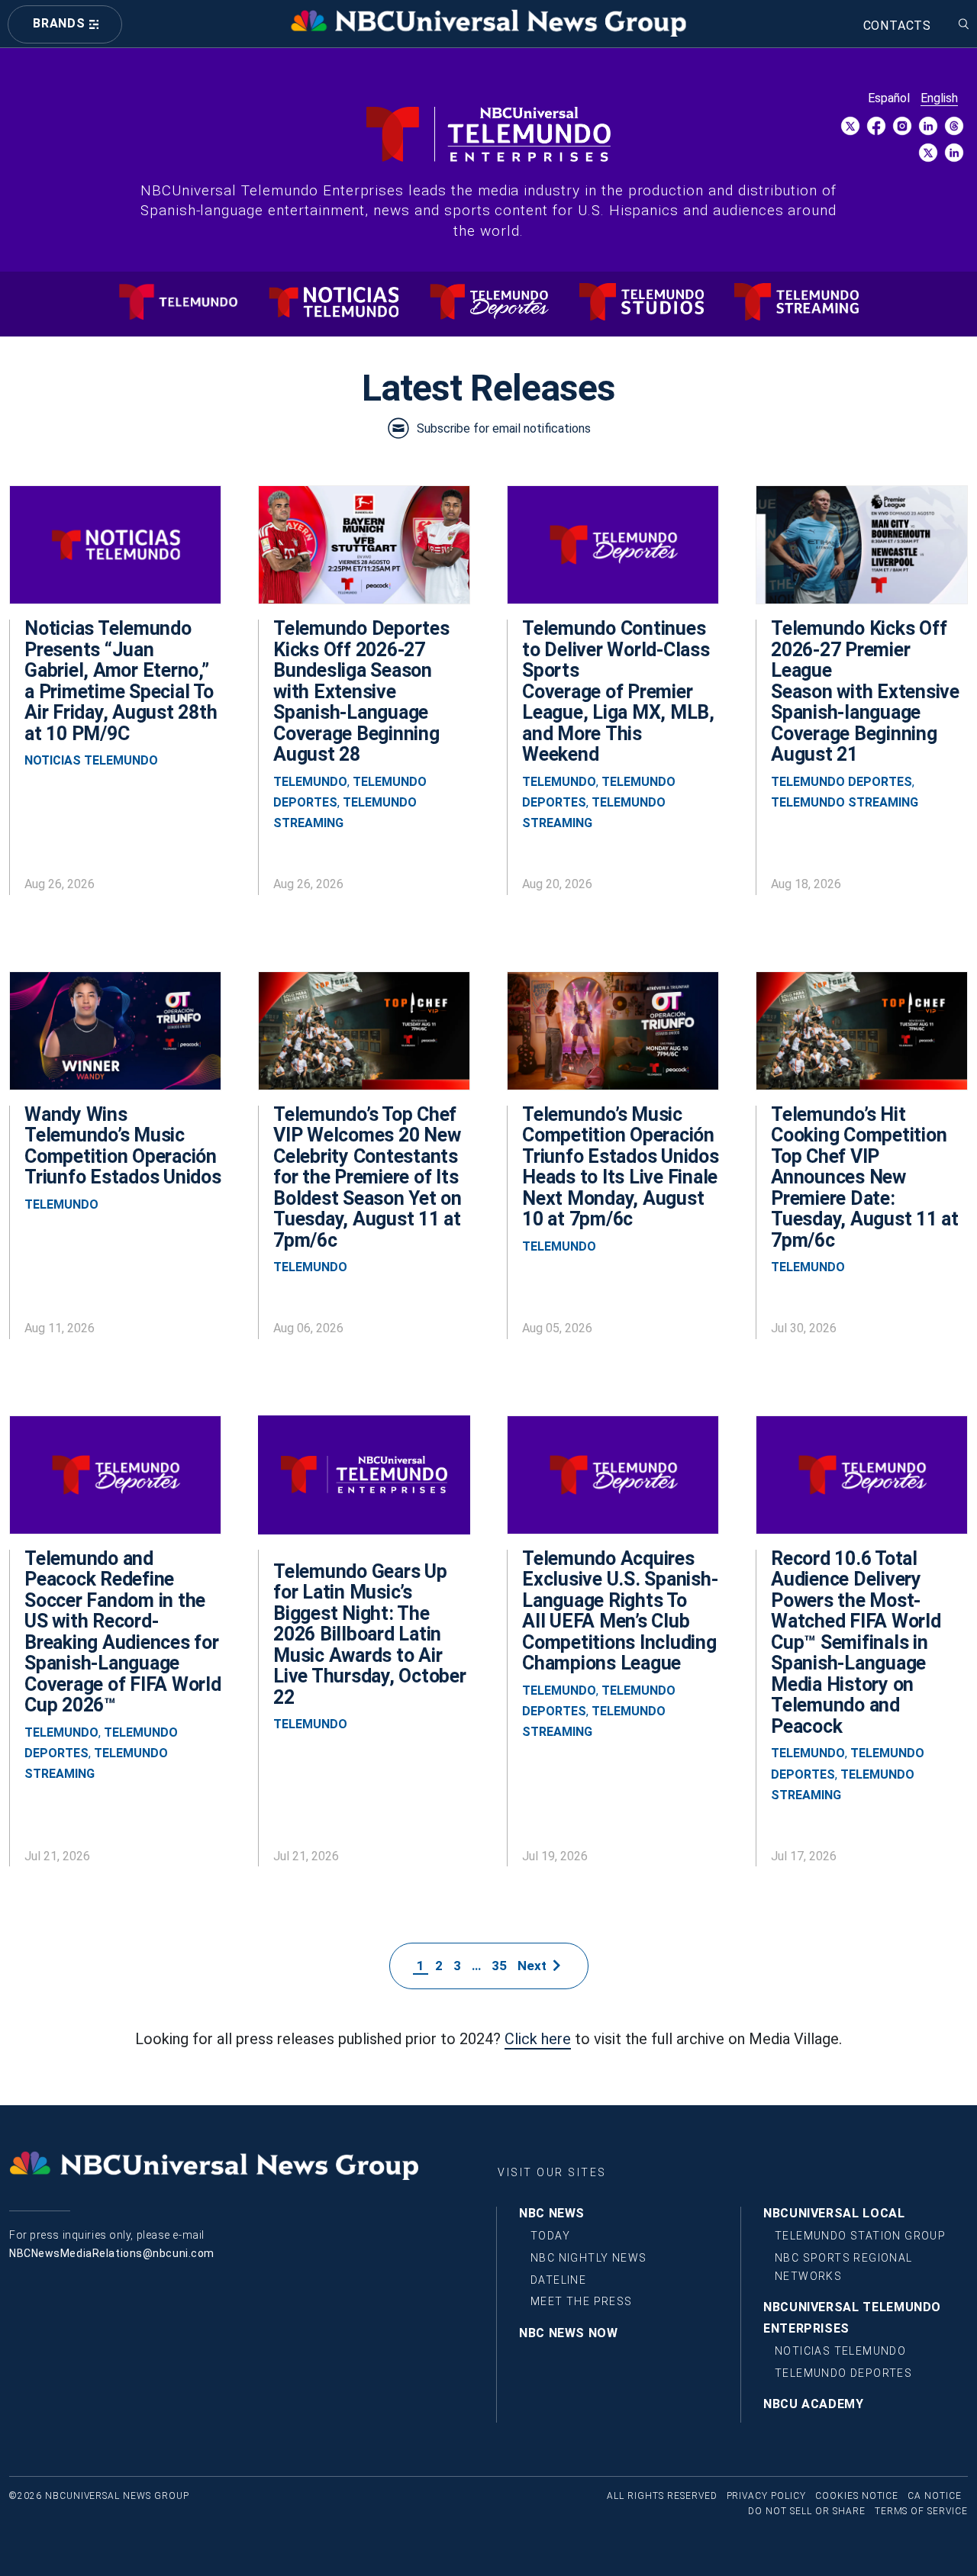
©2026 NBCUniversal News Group (99, 2496)
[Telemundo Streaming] (796, 302)
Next (535, 1966)
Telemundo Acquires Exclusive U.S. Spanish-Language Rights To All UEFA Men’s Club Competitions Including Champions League (620, 1611)
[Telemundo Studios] (642, 302)
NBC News (552, 2213)
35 (499, 1966)
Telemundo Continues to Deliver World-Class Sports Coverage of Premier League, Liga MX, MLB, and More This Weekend (618, 691)
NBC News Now (569, 2333)
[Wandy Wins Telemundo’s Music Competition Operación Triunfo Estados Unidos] (115, 1038)
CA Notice (935, 2496)
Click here (538, 2039)
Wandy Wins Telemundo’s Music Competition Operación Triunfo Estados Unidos (123, 1146)
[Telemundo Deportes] (489, 302)
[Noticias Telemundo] (334, 300)
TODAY (550, 2236)
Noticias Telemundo (91, 760)
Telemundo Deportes (842, 782)
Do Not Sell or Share (806, 2511)
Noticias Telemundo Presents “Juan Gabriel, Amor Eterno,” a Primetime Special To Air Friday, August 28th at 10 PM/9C (121, 681)
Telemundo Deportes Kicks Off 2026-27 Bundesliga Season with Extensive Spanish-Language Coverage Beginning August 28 (361, 691)
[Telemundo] (179, 302)
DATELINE (558, 2280)
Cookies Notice (857, 2496)
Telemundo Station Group (860, 2236)
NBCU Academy (814, 2404)
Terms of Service (921, 2511)
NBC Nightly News (588, 2258)
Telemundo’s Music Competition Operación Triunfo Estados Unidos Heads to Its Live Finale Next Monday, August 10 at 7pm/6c (621, 1167)
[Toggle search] (964, 20)
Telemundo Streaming (845, 802)
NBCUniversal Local (834, 2213)
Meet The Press (582, 2301)
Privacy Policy (766, 2496)
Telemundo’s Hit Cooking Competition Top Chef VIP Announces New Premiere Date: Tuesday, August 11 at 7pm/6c (865, 1177)
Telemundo (310, 782)
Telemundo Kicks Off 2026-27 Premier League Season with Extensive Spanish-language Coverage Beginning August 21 (865, 691)
